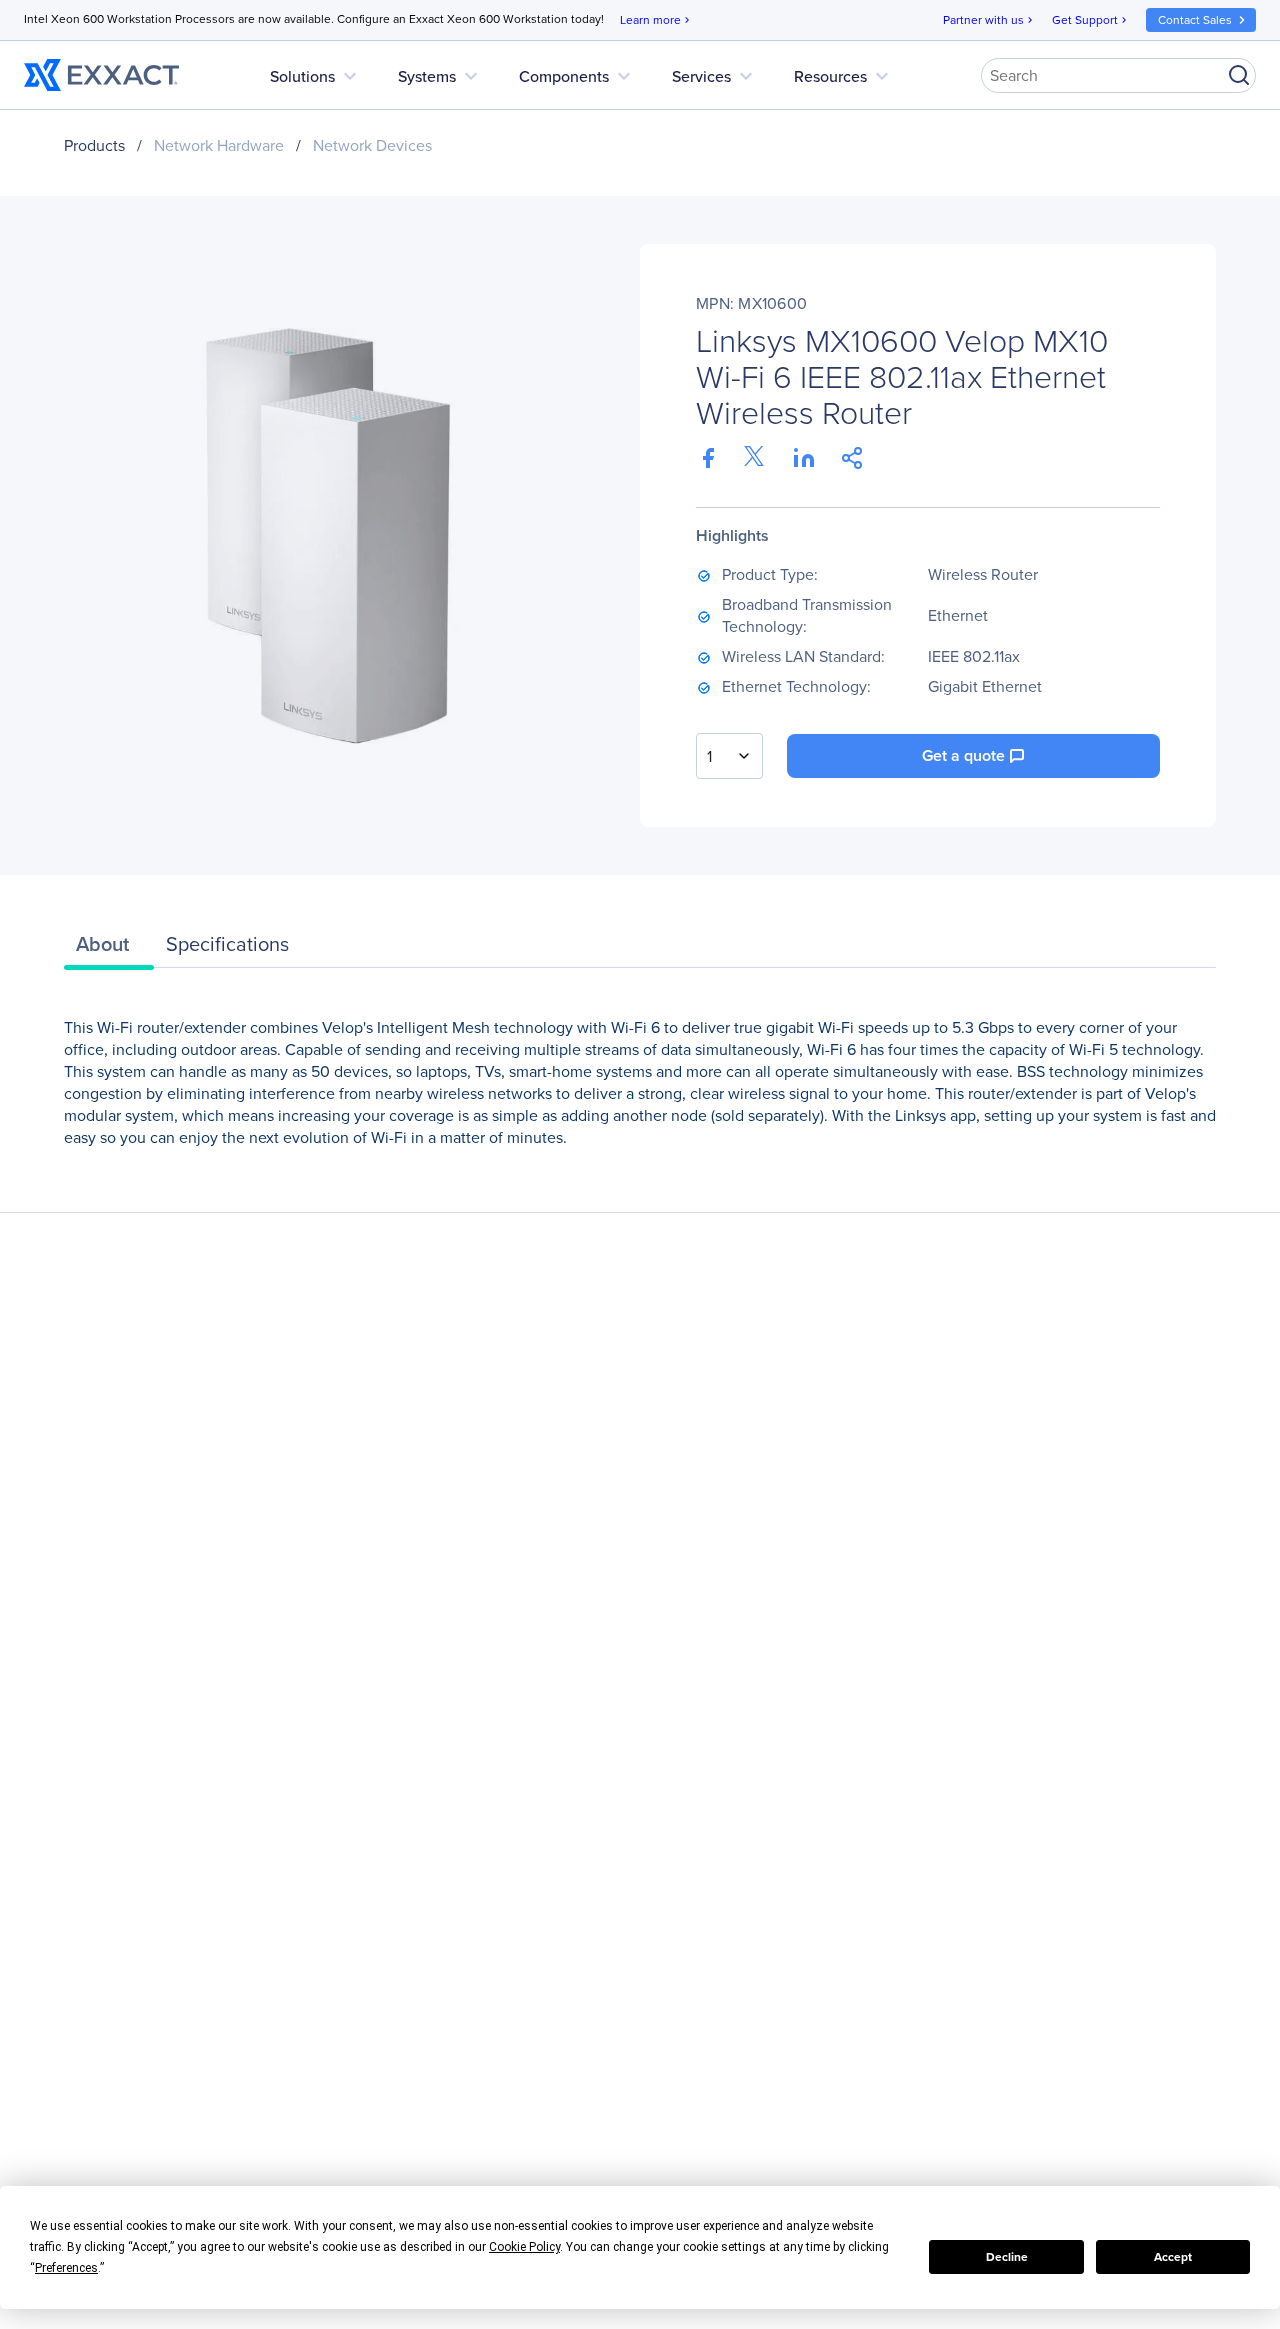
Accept (1173, 2256)
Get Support (1091, 19)
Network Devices (372, 145)
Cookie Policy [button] (524, 2247)
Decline (1007, 2256)
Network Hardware (219, 145)
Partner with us (989, 19)
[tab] (109, 949)
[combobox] (729, 756)
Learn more (656, 19)
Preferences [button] (66, 2268)
